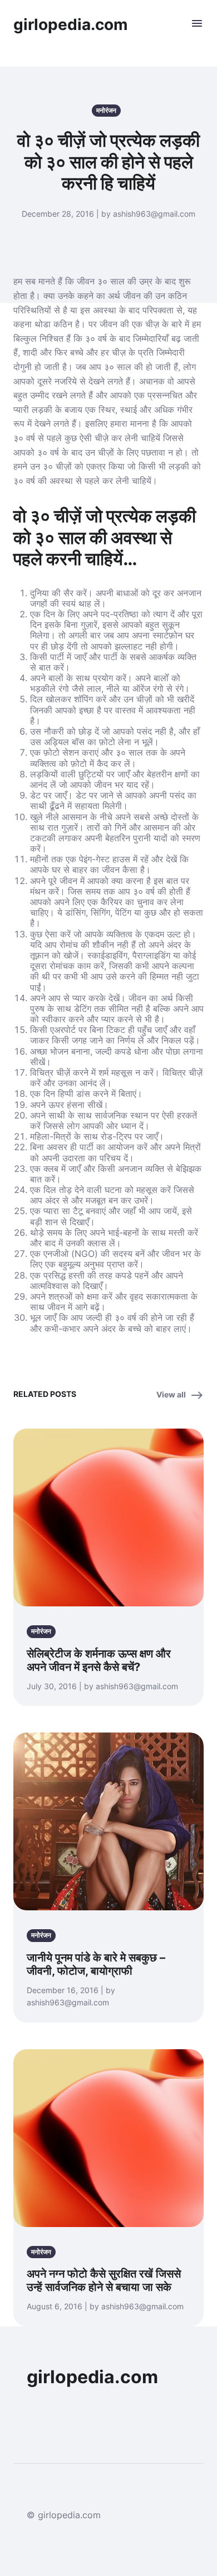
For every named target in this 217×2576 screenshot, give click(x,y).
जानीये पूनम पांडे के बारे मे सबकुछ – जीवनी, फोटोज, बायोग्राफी (96, 1964)
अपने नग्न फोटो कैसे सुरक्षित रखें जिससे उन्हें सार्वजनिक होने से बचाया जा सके (104, 2280)
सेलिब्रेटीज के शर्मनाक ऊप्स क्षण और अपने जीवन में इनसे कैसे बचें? (99, 1660)
